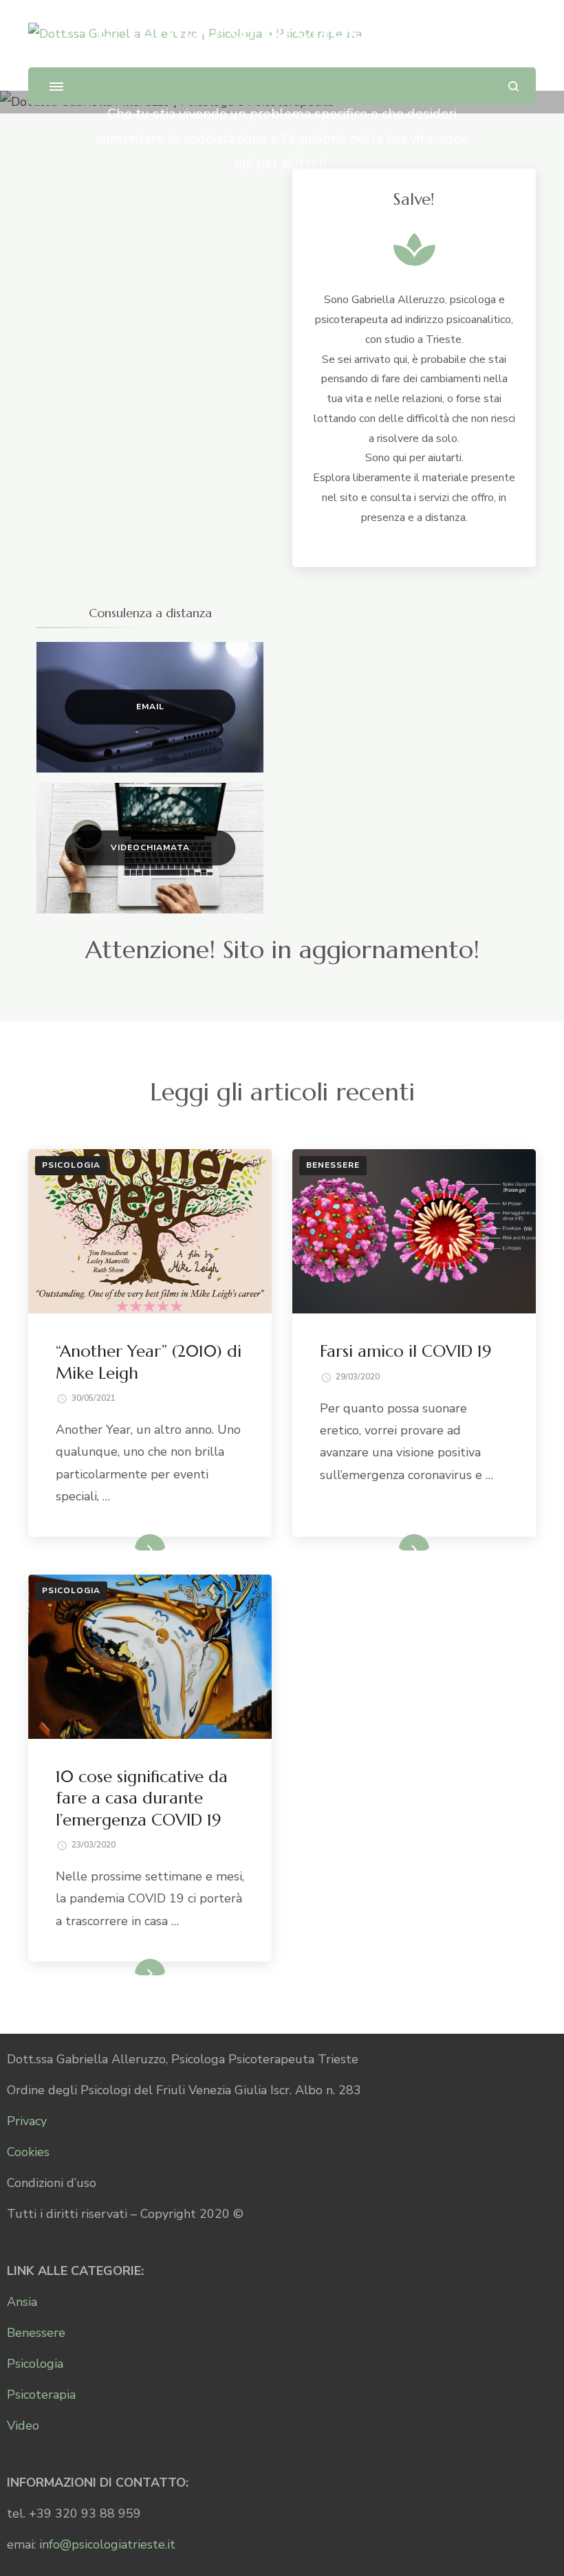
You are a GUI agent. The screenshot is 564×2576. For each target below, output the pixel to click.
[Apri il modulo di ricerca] (513, 86)
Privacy (27, 2121)
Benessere (333, 1165)
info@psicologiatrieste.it (107, 2544)
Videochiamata (150, 847)
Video (23, 2425)
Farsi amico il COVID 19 (405, 1351)
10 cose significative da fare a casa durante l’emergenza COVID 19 (142, 1798)
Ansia (22, 2302)
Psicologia (71, 1165)
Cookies (28, 2152)
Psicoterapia (41, 2395)
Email (150, 707)
